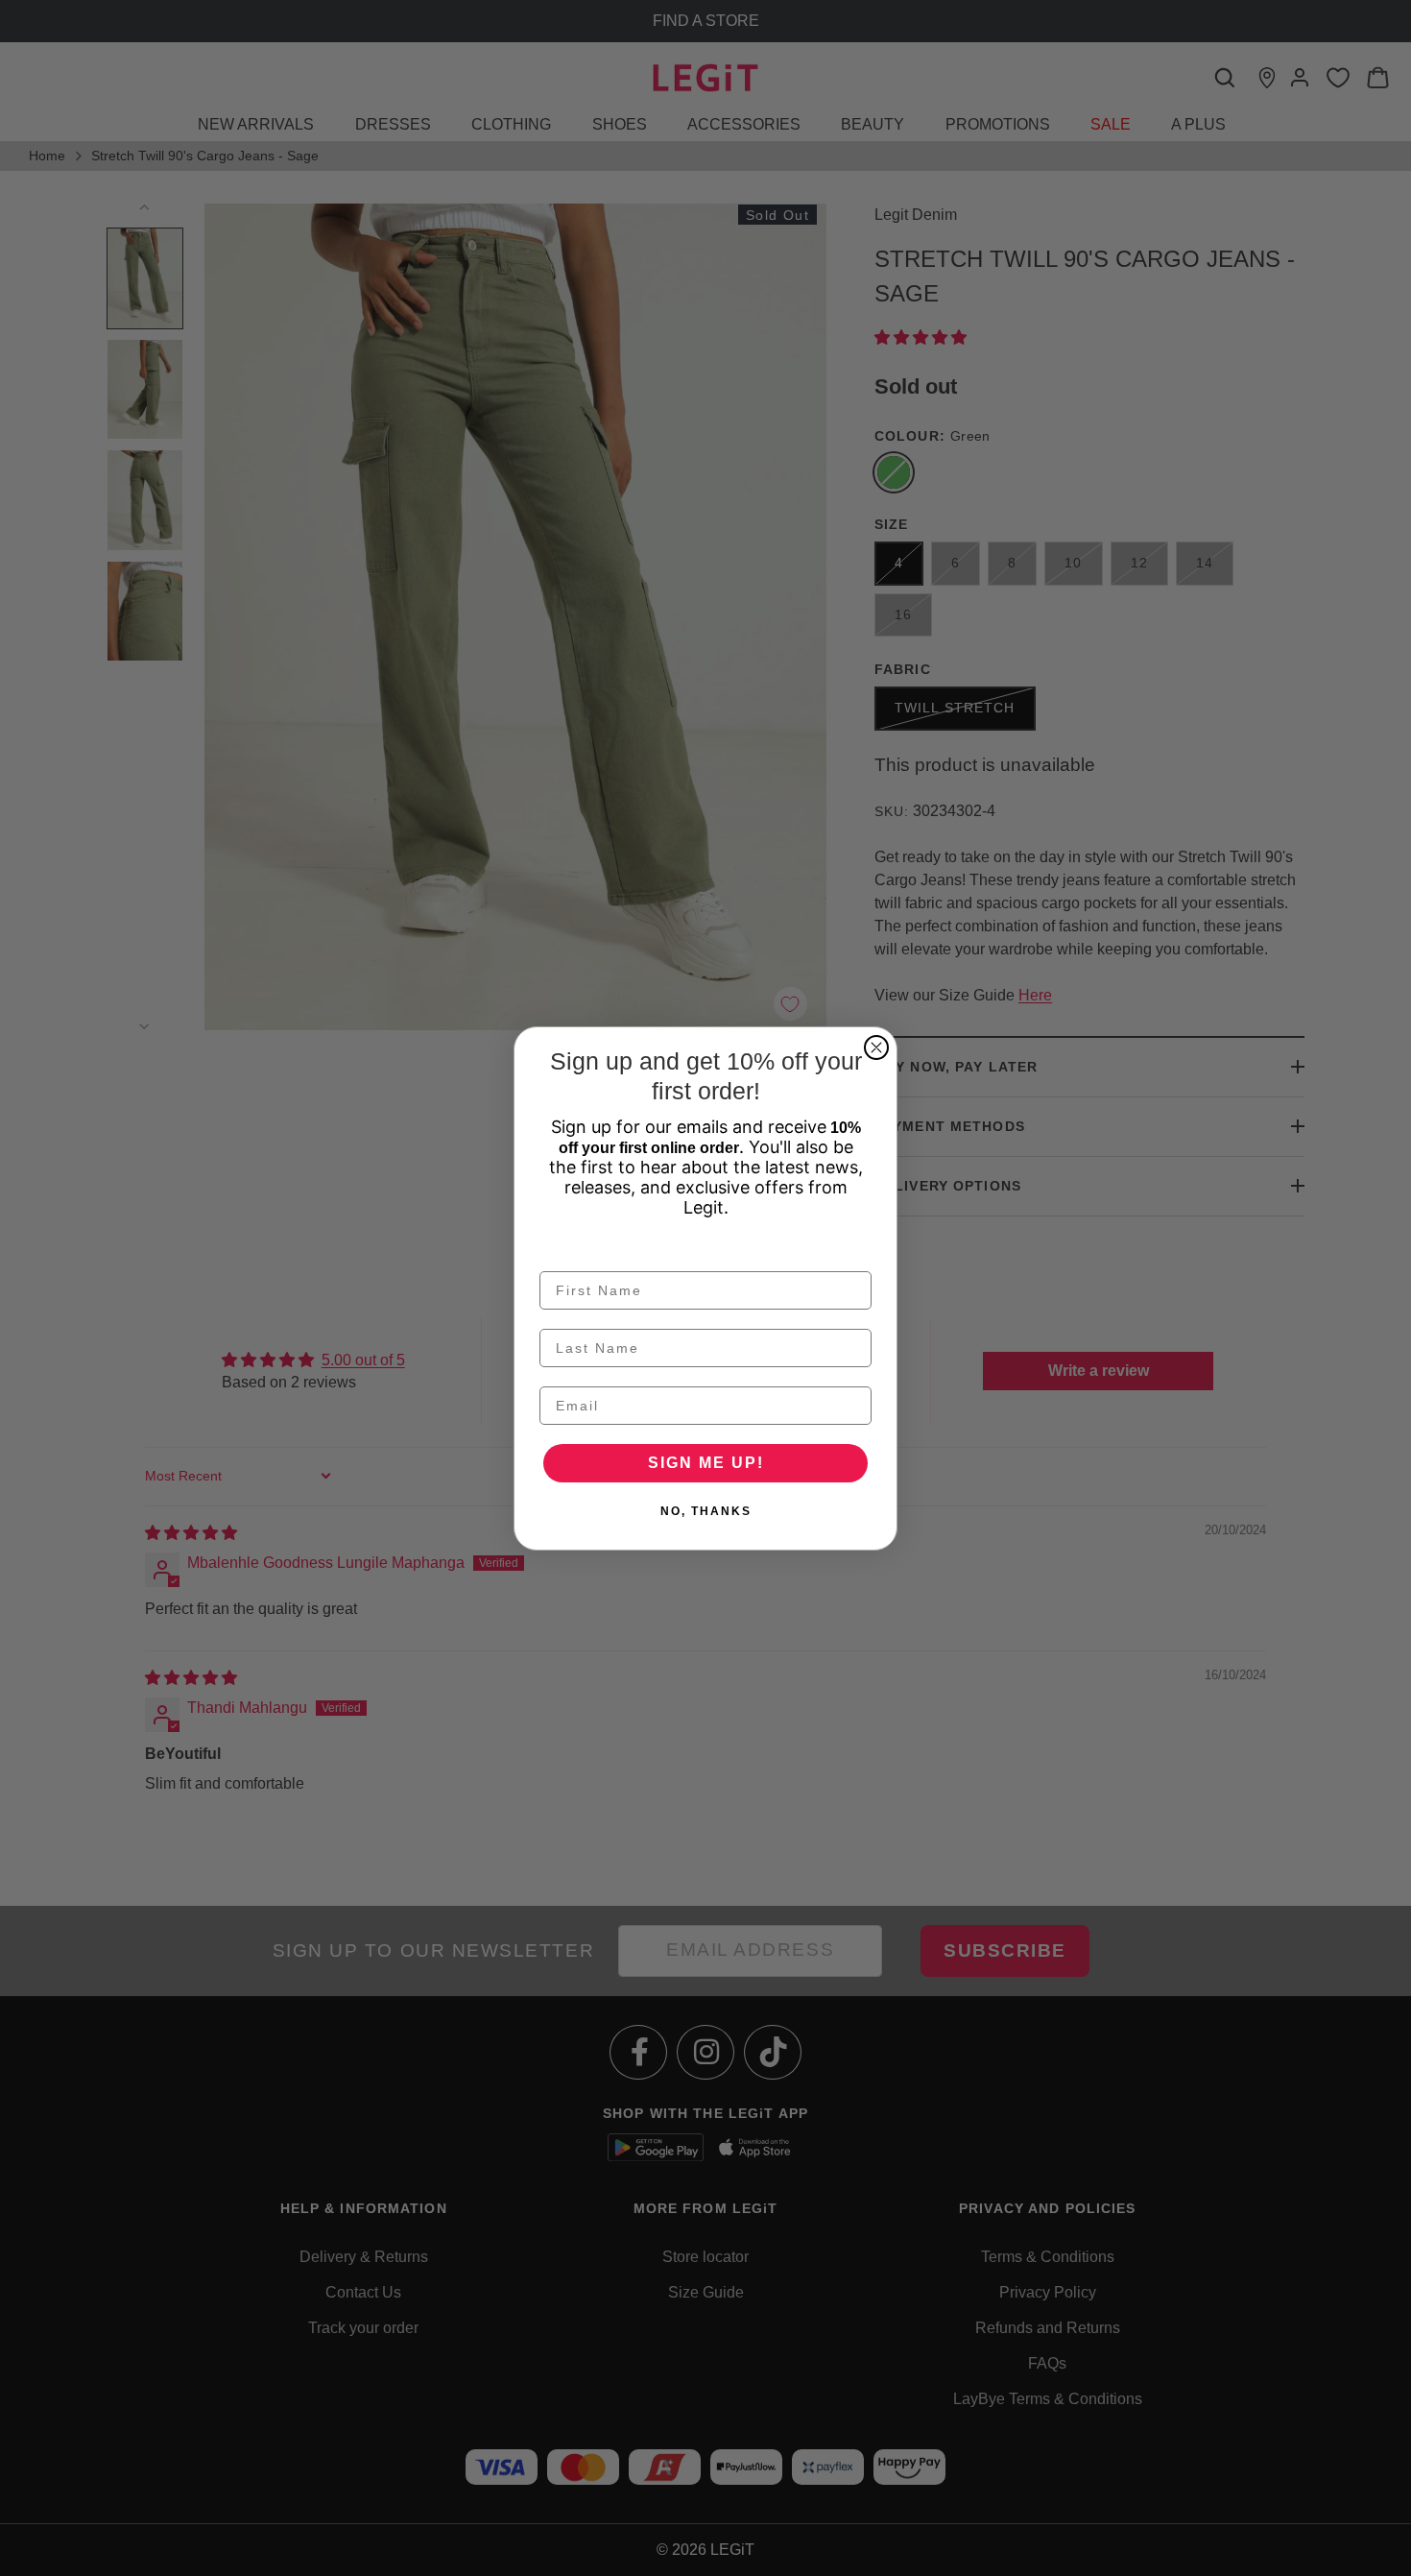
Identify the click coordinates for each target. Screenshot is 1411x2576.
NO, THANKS (706, 1511)
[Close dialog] (876, 1047)
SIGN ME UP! (706, 1463)
